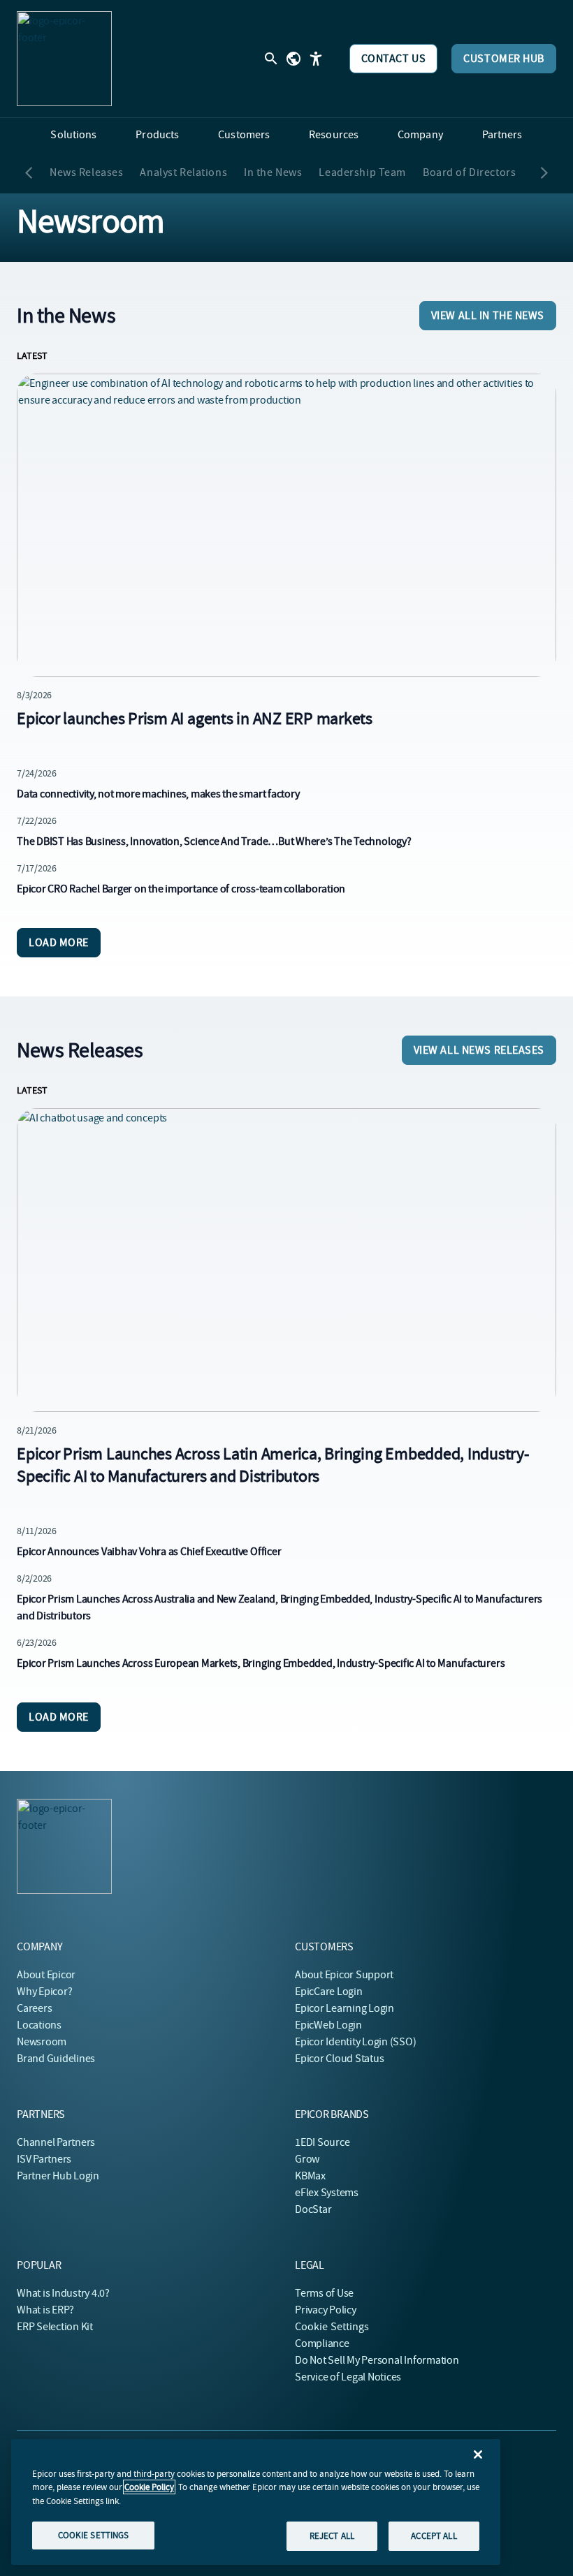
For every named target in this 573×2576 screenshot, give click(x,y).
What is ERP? (45, 2310)
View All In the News (488, 316)
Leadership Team (362, 172)
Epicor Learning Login (344, 2008)
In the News (273, 172)
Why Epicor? (44, 1992)
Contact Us (394, 59)
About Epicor (46, 1975)
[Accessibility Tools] (316, 59)
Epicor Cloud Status (339, 2059)
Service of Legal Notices (348, 2377)
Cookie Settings (332, 2327)
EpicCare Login (329, 1992)
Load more (59, 943)
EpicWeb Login (328, 2025)
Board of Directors (469, 172)
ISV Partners (44, 2159)
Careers (34, 2008)
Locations (39, 2025)
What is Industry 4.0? (63, 2293)
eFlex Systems (327, 2193)
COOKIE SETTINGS (94, 2535)
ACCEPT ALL (434, 2536)
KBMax (310, 2176)
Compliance (322, 2343)
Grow (307, 2159)
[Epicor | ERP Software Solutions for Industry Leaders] (64, 59)
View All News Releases (479, 1050)
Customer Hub (504, 59)
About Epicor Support (344, 1975)
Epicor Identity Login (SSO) (356, 2042)
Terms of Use (324, 2293)
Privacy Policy (326, 2310)
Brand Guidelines (56, 2059)
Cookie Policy (149, 2487)
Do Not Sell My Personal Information (377, 2360)
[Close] (478, 2454)
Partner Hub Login (58, 2176)
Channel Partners (56, 2142)
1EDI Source (322, 2142)
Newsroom (42, 2042)
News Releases (86, 172)
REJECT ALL (332, 2536)
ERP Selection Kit (55, 2327)
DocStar (313, 2209)
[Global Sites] (293, 59)
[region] (256, 2502)
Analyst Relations (183, 172)
